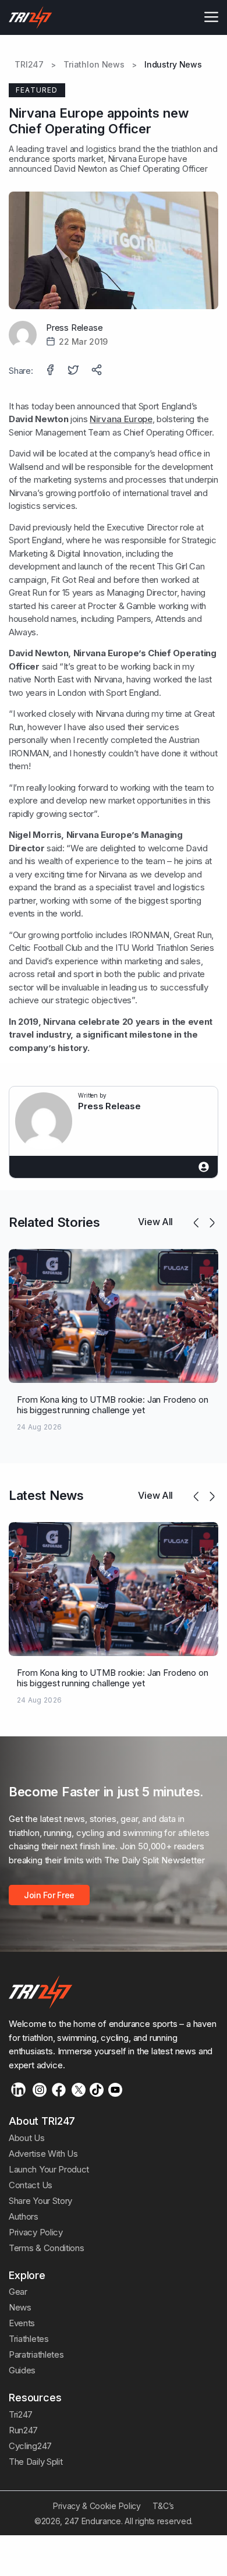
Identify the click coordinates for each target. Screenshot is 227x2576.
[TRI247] (31, 17)
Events (22, 2323)
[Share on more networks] (98, 371)
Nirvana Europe (121, 419)
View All (155, 1222)
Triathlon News (94, 65)
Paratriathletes (36, 2354)
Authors (24, 2216)
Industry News (173, 65)
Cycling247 (30, 2446)
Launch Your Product (49, 2169)
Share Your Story (40, 2201)
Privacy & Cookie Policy (97, 2506)
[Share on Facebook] (51, 371)
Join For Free (49, 1895)
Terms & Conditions (46, 2248)
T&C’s (163, 2506)
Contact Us (31, 2185)
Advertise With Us (43, 2154)
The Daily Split (36, 2462)
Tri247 (21, 2414)
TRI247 (29, 65)
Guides (22, 2370)
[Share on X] (75, 371)
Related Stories (54, 1222)
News (20, 2307)
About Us (27, 2138)
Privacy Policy (36, 2232)
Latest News (46, 1495)
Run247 (23, 2430)
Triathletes (29, 2339)
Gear (18, 2292)
